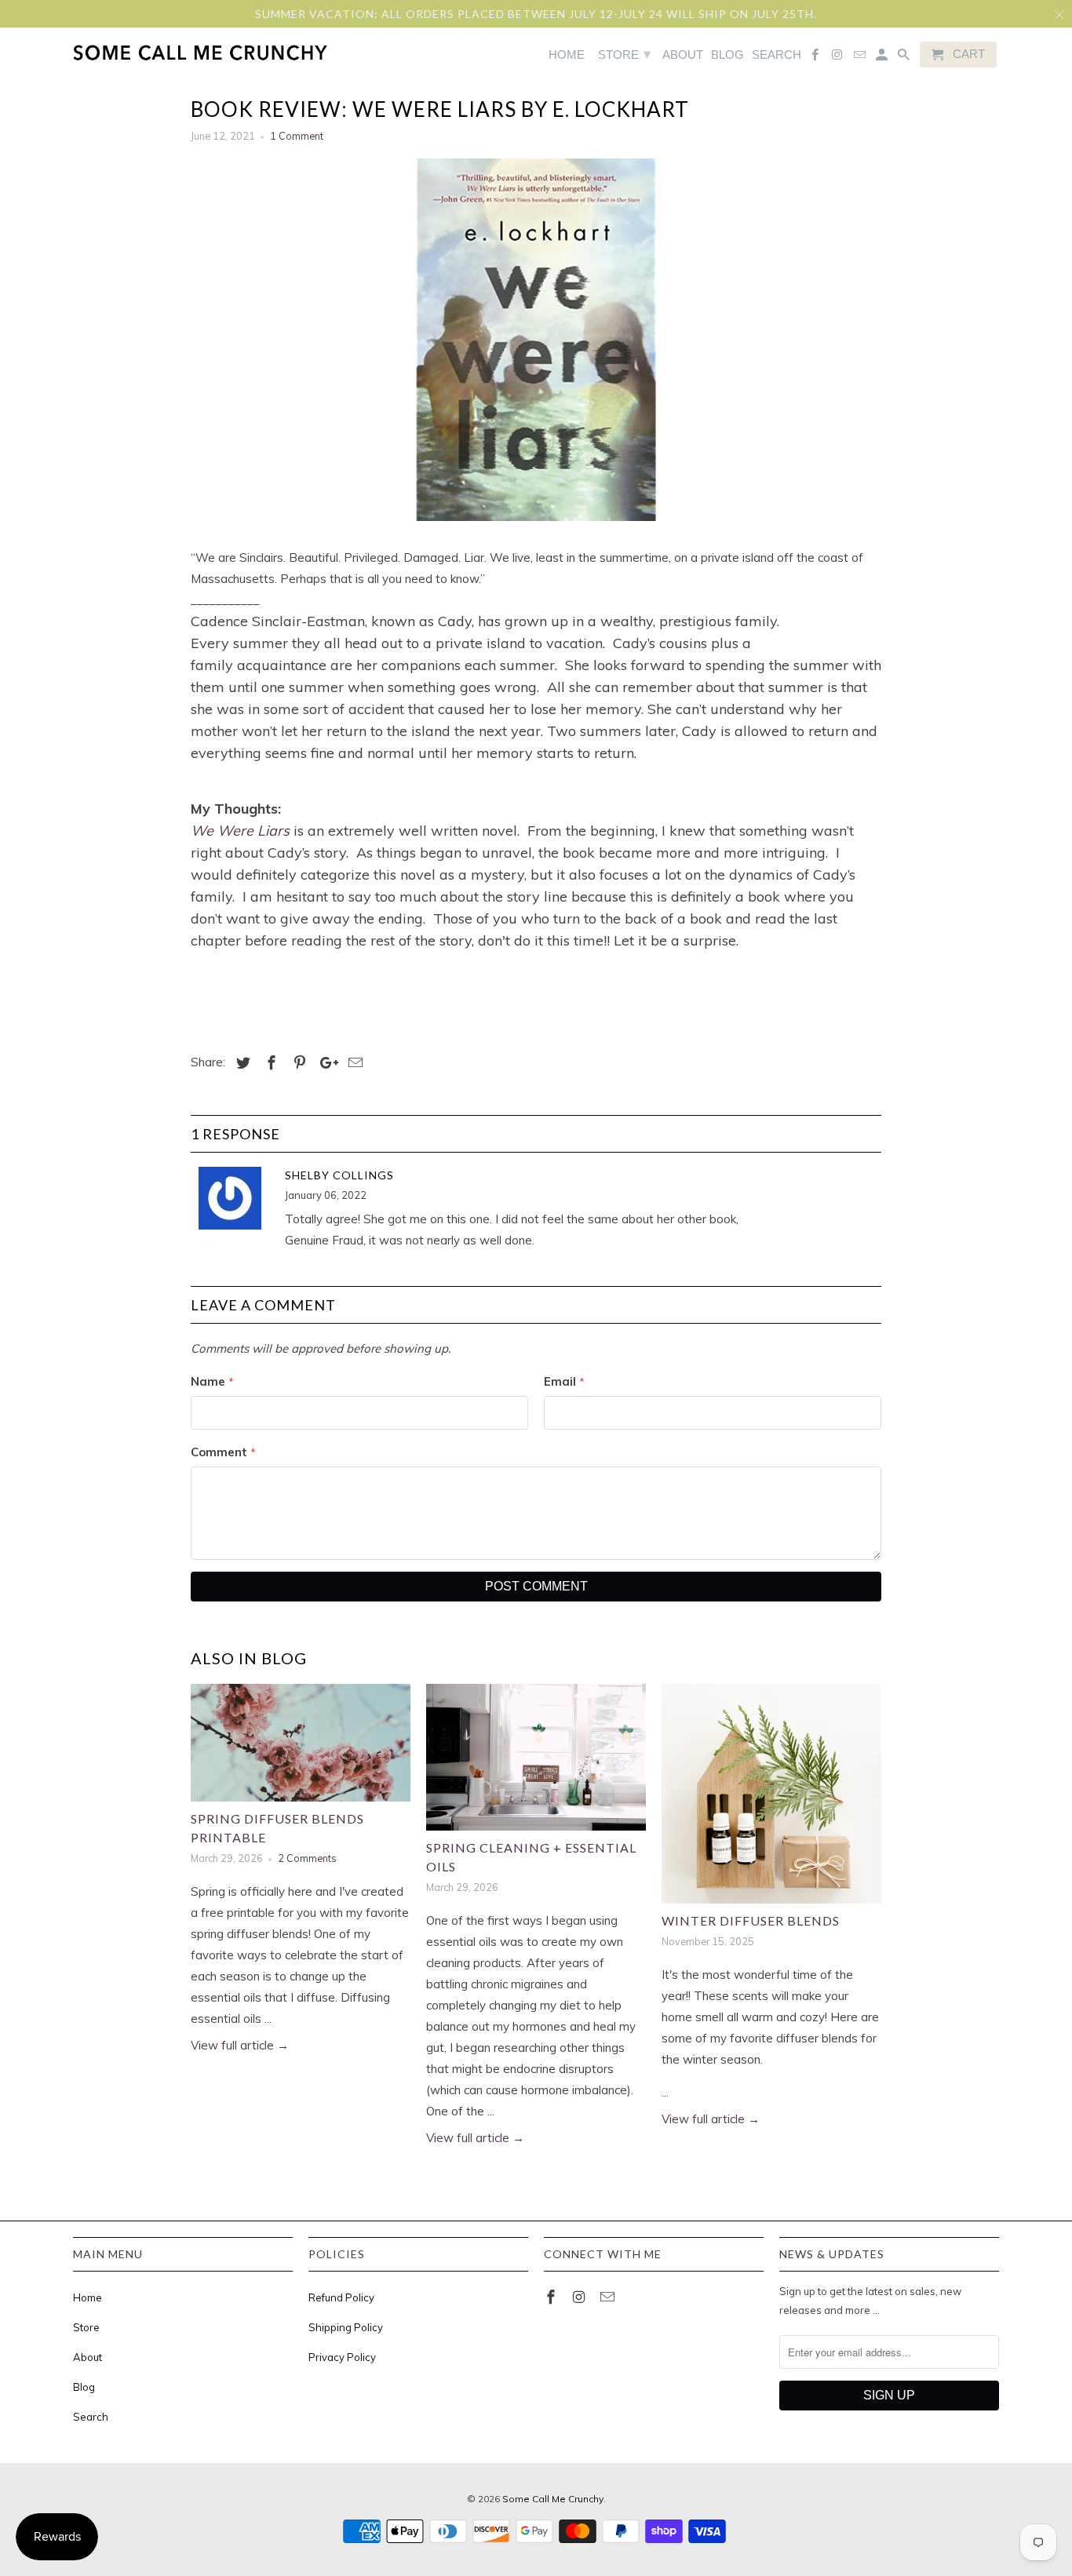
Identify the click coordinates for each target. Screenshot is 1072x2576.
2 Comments (307, 1858)
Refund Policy (341, 2297)
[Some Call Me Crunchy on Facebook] (552, 2297)
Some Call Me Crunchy (553, 2499)
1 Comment (297, 136)
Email (564, 1381)
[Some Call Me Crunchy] (138, 52)
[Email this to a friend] (353, 1063)
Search (91, 2417)
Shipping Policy (346, 2327)
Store (86, 2327)
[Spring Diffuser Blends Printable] (301, 1743)
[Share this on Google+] (325, 1063)
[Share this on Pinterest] (297, 1063)
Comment (223, 1452)
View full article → (240, 2045)
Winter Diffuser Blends (751, 1920)
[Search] (905, 58)
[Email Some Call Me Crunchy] (609, 2297)
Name (212, 1381)
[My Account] (883, 58)
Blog (84, 2387)
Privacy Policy (342, 2357)
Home (88, 2297)
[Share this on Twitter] (241, 1063)
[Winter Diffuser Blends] (771, 1794)
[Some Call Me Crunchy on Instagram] (581, 2297)
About (88, 2357)
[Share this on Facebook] (269, 1063)
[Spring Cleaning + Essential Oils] (536, 1757)
